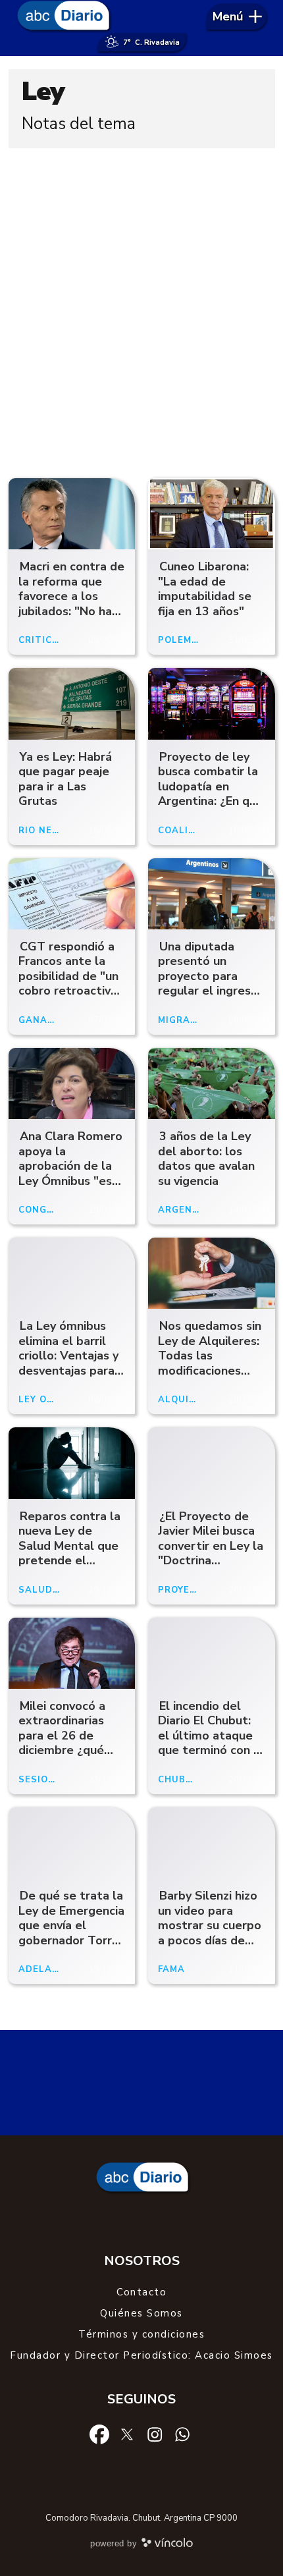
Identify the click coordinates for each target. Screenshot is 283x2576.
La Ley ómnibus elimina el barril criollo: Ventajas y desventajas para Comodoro (68, 1356)
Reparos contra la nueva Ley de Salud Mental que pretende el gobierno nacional (69, 1546)
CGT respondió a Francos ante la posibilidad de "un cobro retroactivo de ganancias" (68, 976)
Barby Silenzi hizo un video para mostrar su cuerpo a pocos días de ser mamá (210, 1925)
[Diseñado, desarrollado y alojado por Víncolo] (167, 2545)
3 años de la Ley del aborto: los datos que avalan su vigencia (206, 1159)
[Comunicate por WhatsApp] (182, 2433)
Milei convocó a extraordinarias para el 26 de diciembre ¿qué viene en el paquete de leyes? (71, 1743)
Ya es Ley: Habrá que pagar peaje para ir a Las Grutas (65, 779)
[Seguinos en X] (127, 2433)
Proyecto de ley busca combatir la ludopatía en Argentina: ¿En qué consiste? (211, 786)
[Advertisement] (141, 310)
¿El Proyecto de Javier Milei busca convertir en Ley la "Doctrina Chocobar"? (211, 1546)
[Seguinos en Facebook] (99, 2433)
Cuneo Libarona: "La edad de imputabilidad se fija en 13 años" (205, 589)
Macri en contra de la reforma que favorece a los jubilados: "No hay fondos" (71, 596)
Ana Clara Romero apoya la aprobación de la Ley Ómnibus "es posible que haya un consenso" (70, 1173)
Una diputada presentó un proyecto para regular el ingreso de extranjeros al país (208, 984)
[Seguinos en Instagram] (155, 2433)
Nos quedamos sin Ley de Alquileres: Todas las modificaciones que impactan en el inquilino (210, 1363)
